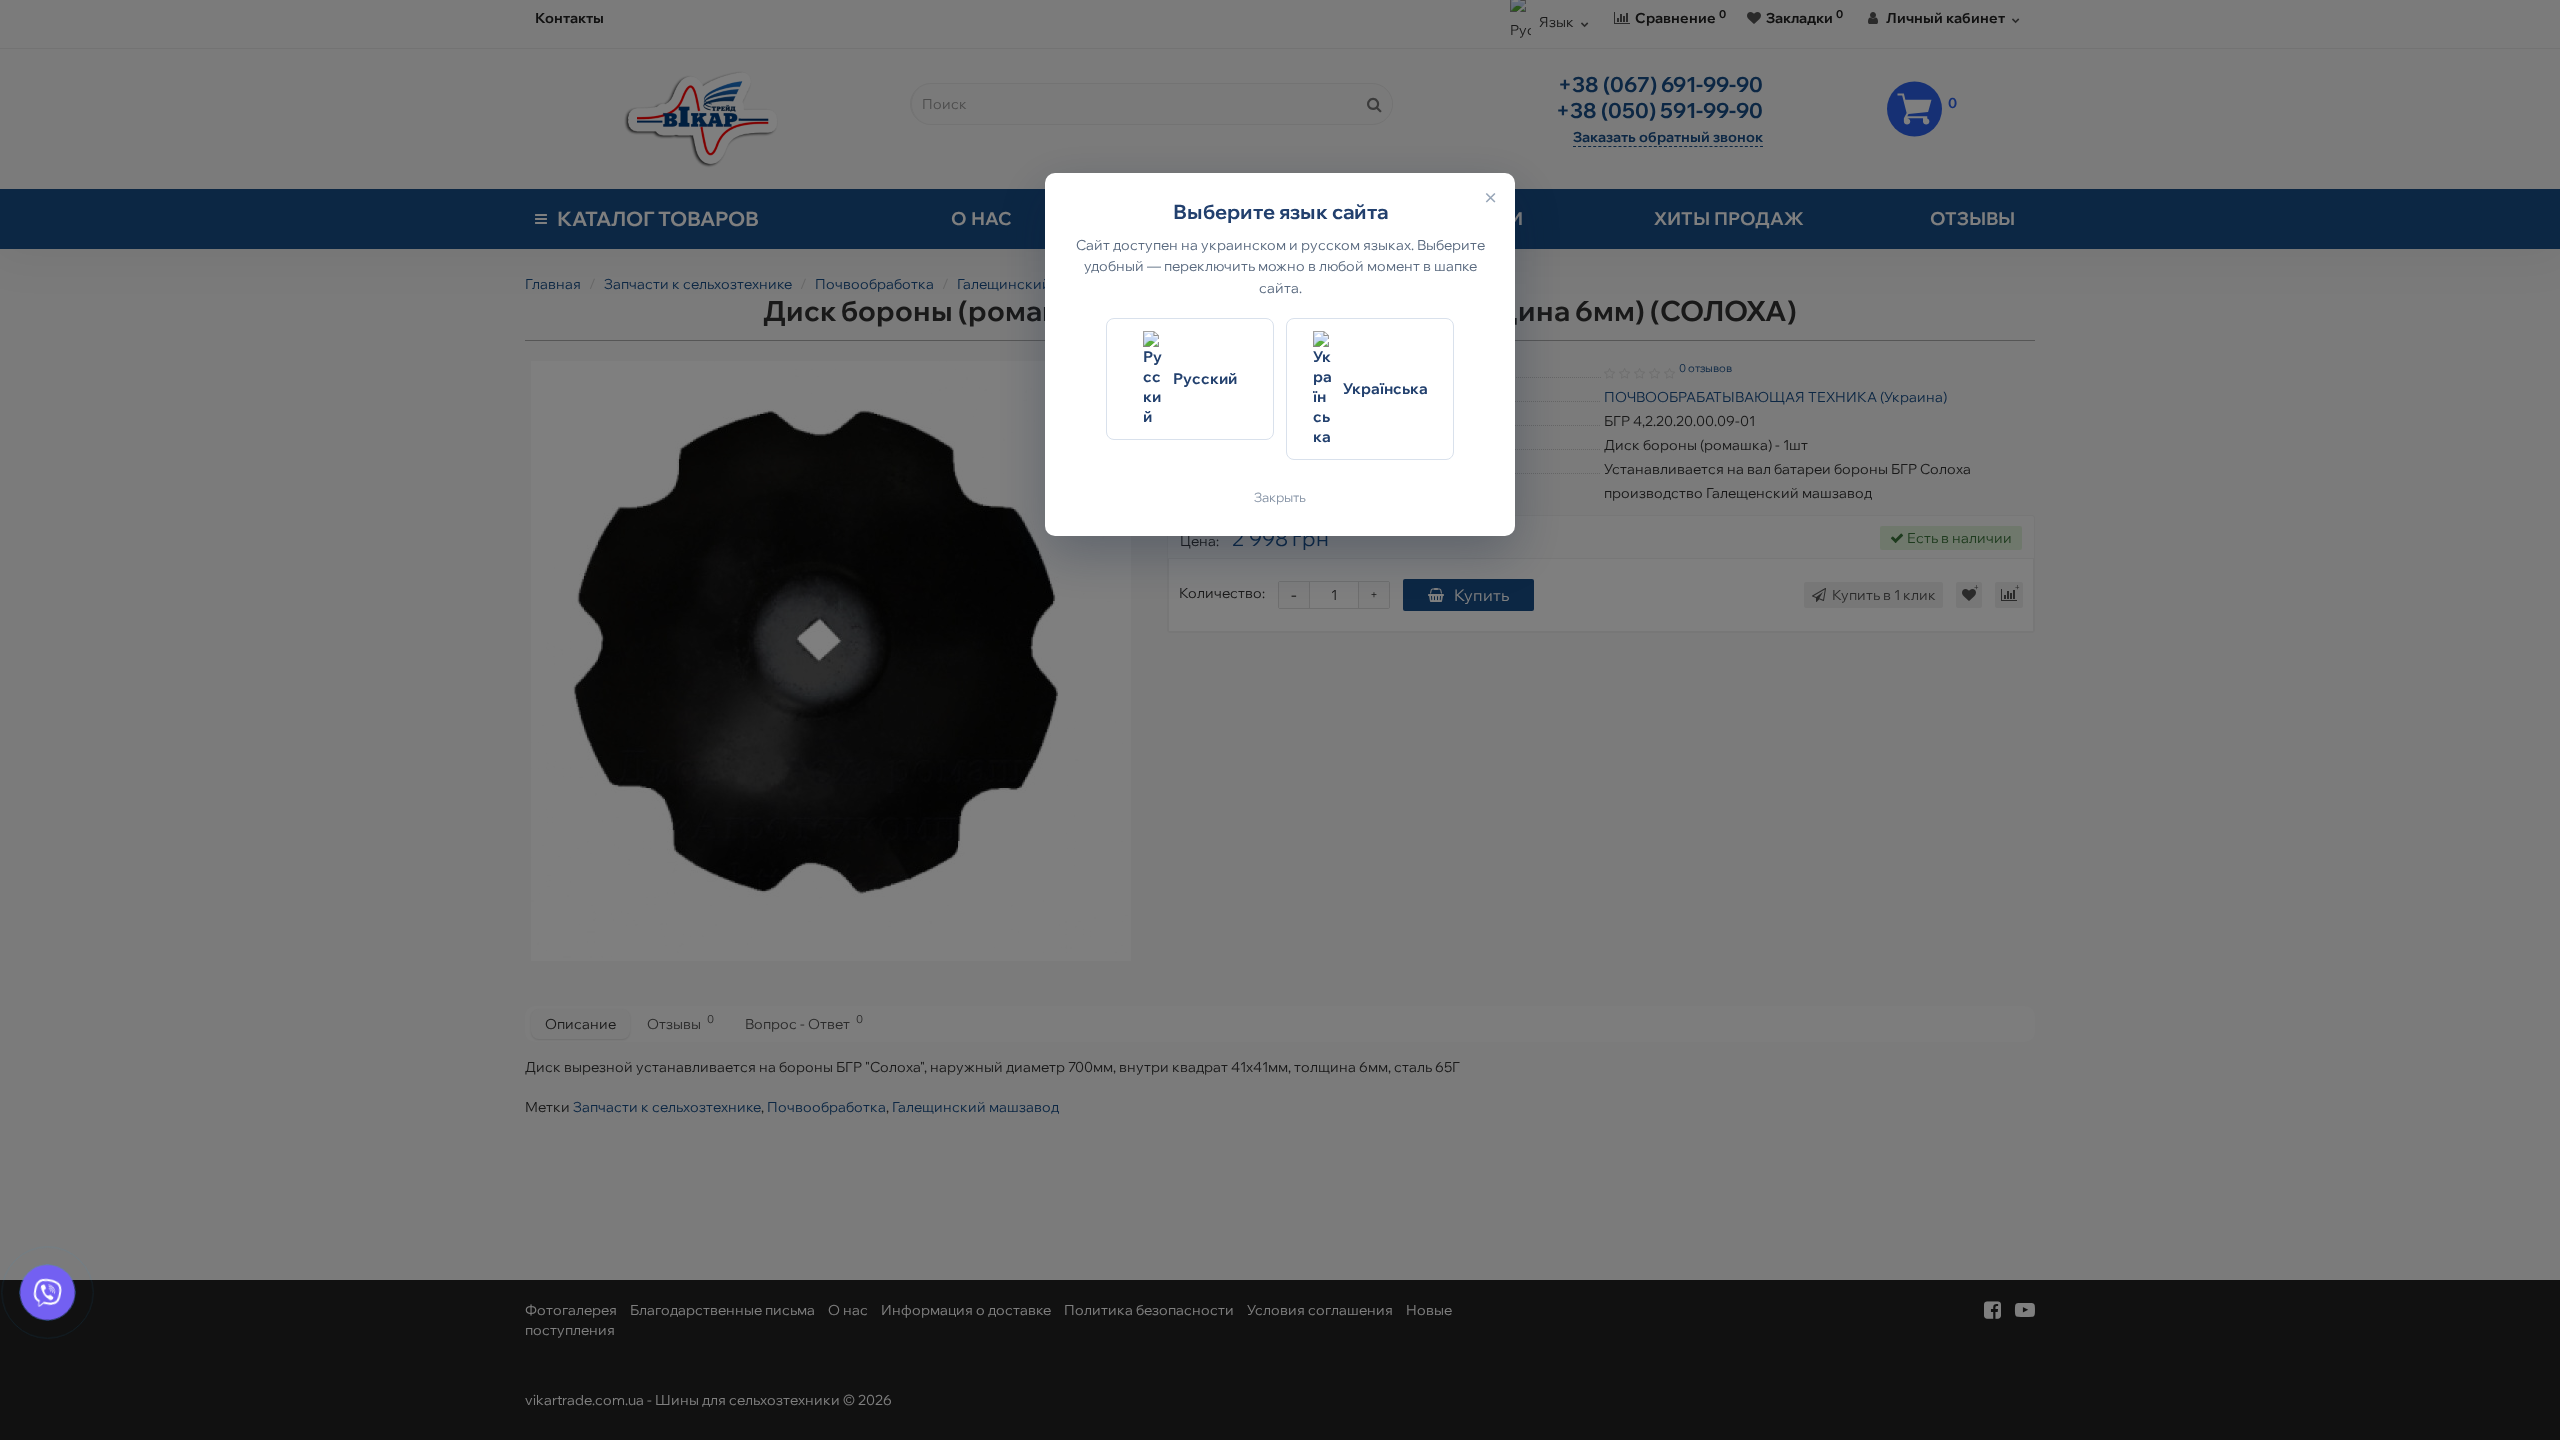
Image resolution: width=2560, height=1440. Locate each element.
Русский (1205, 378)
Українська (1385, 388)
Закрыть (1280, 497)
